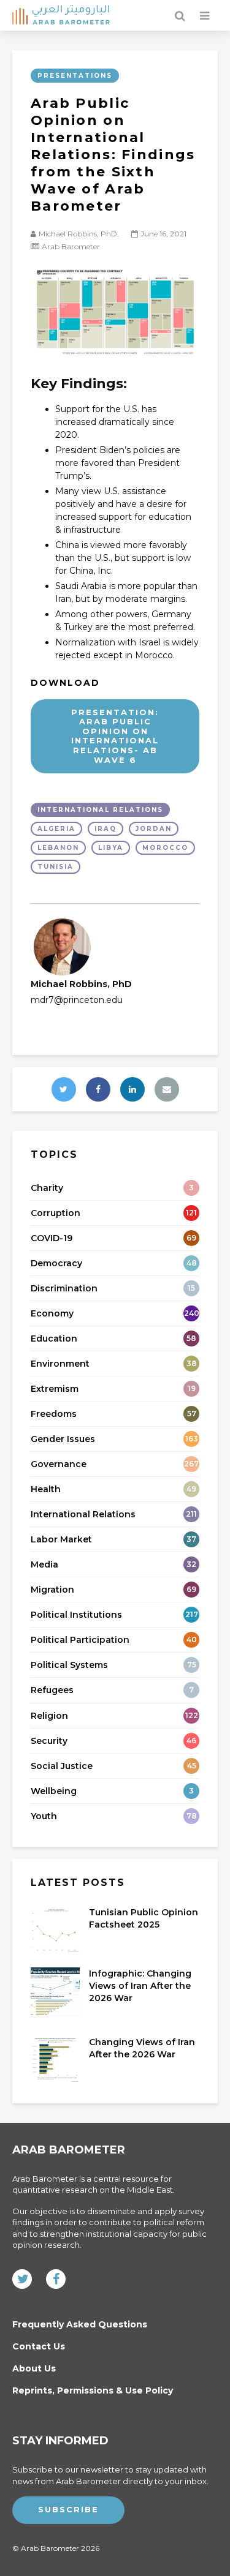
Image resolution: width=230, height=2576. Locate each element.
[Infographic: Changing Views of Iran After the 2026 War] (55, 1991)
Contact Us (39, 2346)
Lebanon (58, 848)
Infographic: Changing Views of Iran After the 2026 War (140, 1986)
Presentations (75, 76)
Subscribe (68, 2509)
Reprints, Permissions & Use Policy (93, 2390)
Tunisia (56, 867)
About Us (34, 2368)
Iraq (105, 829)
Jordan (154, 829)
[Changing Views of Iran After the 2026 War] (55, 2059)
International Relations (100, 810)
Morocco (165, 848)
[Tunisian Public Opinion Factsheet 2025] (55, 1929)
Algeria (56, 829)
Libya (111, 848)
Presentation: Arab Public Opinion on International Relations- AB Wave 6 (115, 736)
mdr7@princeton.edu (77, 1000)
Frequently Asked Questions (80, 2325)
